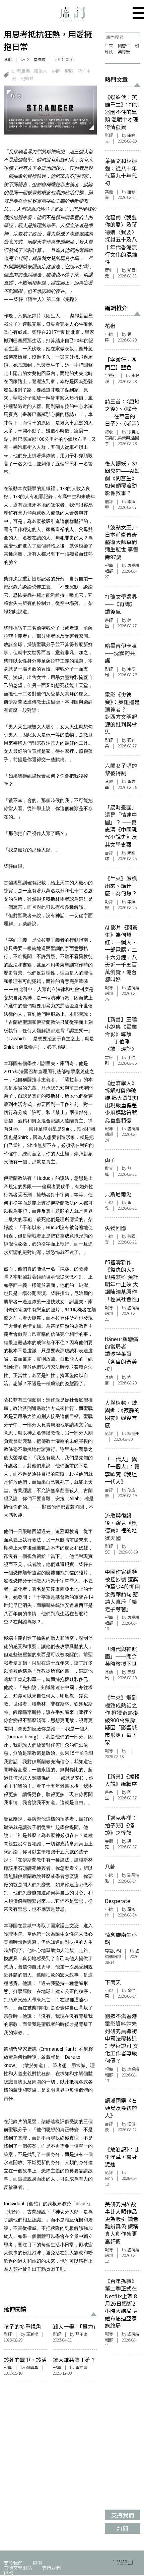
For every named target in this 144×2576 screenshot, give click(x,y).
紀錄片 (27, 78)
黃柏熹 (81, 2367)
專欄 (109, 1841)
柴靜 (56, 71)
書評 (109, 620)
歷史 (109, 270)
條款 (8, 2572)
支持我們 (51, 2567)
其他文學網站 (18, 2567)
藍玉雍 (81, 2334)
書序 (109, 1057)
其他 (8, 59)
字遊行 (111, 375)
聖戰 (69, 71)
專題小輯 (113, 1951)
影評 (8, 2334)
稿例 (37, 2563)
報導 (8, 2367)
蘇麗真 (32, 2367)
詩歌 (109, 432)
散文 (109, 1168)
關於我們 (13, 2563)
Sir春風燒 (21, 71)
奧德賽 (124, 52)
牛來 (109, 46)
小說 (109, 334)
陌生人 (41, 71)
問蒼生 (124, 46)
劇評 (109, 502)
